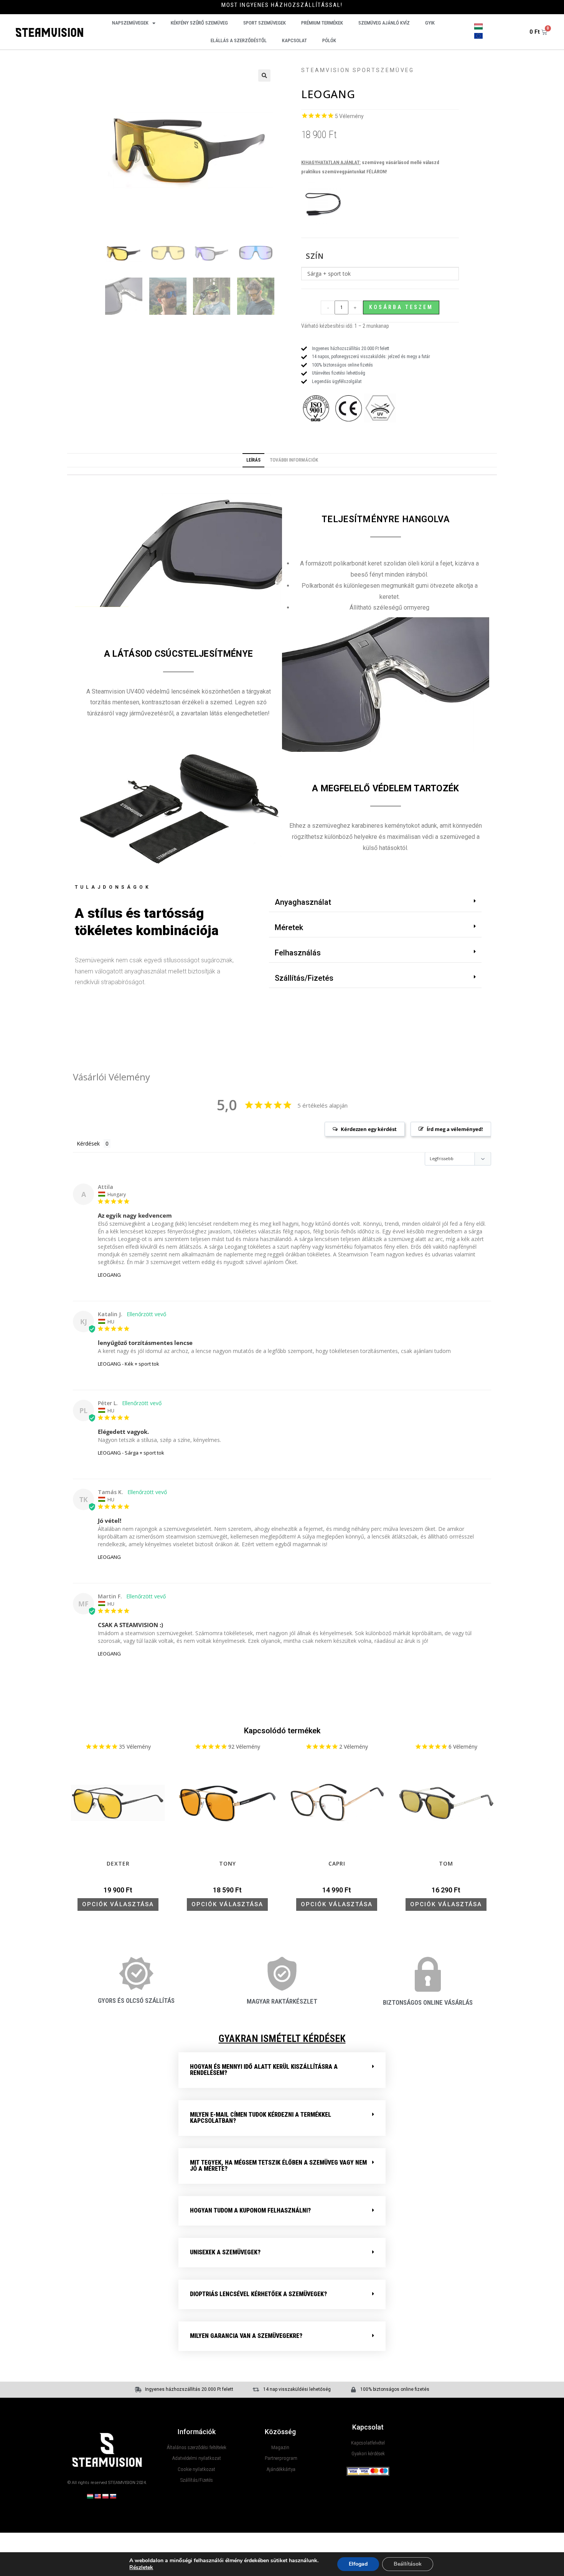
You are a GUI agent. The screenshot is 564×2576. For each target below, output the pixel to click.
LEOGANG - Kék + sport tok (129, 1364)
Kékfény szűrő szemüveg (199, 23)
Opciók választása (118, 1904)
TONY (228, 1864)
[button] (264, 76)
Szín (315, 256)
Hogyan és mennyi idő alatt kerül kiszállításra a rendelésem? (264, 2070)
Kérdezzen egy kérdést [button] (369, 1129)
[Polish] (105, 2496)
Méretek (289, 927)
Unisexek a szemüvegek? (225, 2252)
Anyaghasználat (303, 902)
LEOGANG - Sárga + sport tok (131, 1453)
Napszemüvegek (130, 23)
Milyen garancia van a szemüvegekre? (246, 2336)
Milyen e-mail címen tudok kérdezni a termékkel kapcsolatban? (261, 2118)
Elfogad (358, 2564)
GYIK (430, 23)
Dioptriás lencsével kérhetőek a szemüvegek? (258, 2294)
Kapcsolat (294, 40)
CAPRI (337, 1864)
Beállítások (408, 2564)
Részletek (141, 2568)
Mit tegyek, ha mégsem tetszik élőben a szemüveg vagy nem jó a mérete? (278, 2166)
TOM (446, 1864)
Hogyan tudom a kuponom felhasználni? (250, 2210)
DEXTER (118, 1864)
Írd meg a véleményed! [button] (455, 1129)
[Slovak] (113, 2496)
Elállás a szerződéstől (239, 40)
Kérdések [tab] (88, 1143)
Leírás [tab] (253, 460)
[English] (97, 2496)
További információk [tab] (294, 460)
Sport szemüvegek (265, 23)
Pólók (329, 40)
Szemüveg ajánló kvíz (384, 23)
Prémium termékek (322, 23)
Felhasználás (298, 953)
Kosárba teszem (401, 307)
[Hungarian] (90, 2496)
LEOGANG (109, 1275)
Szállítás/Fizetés (304, 978)
